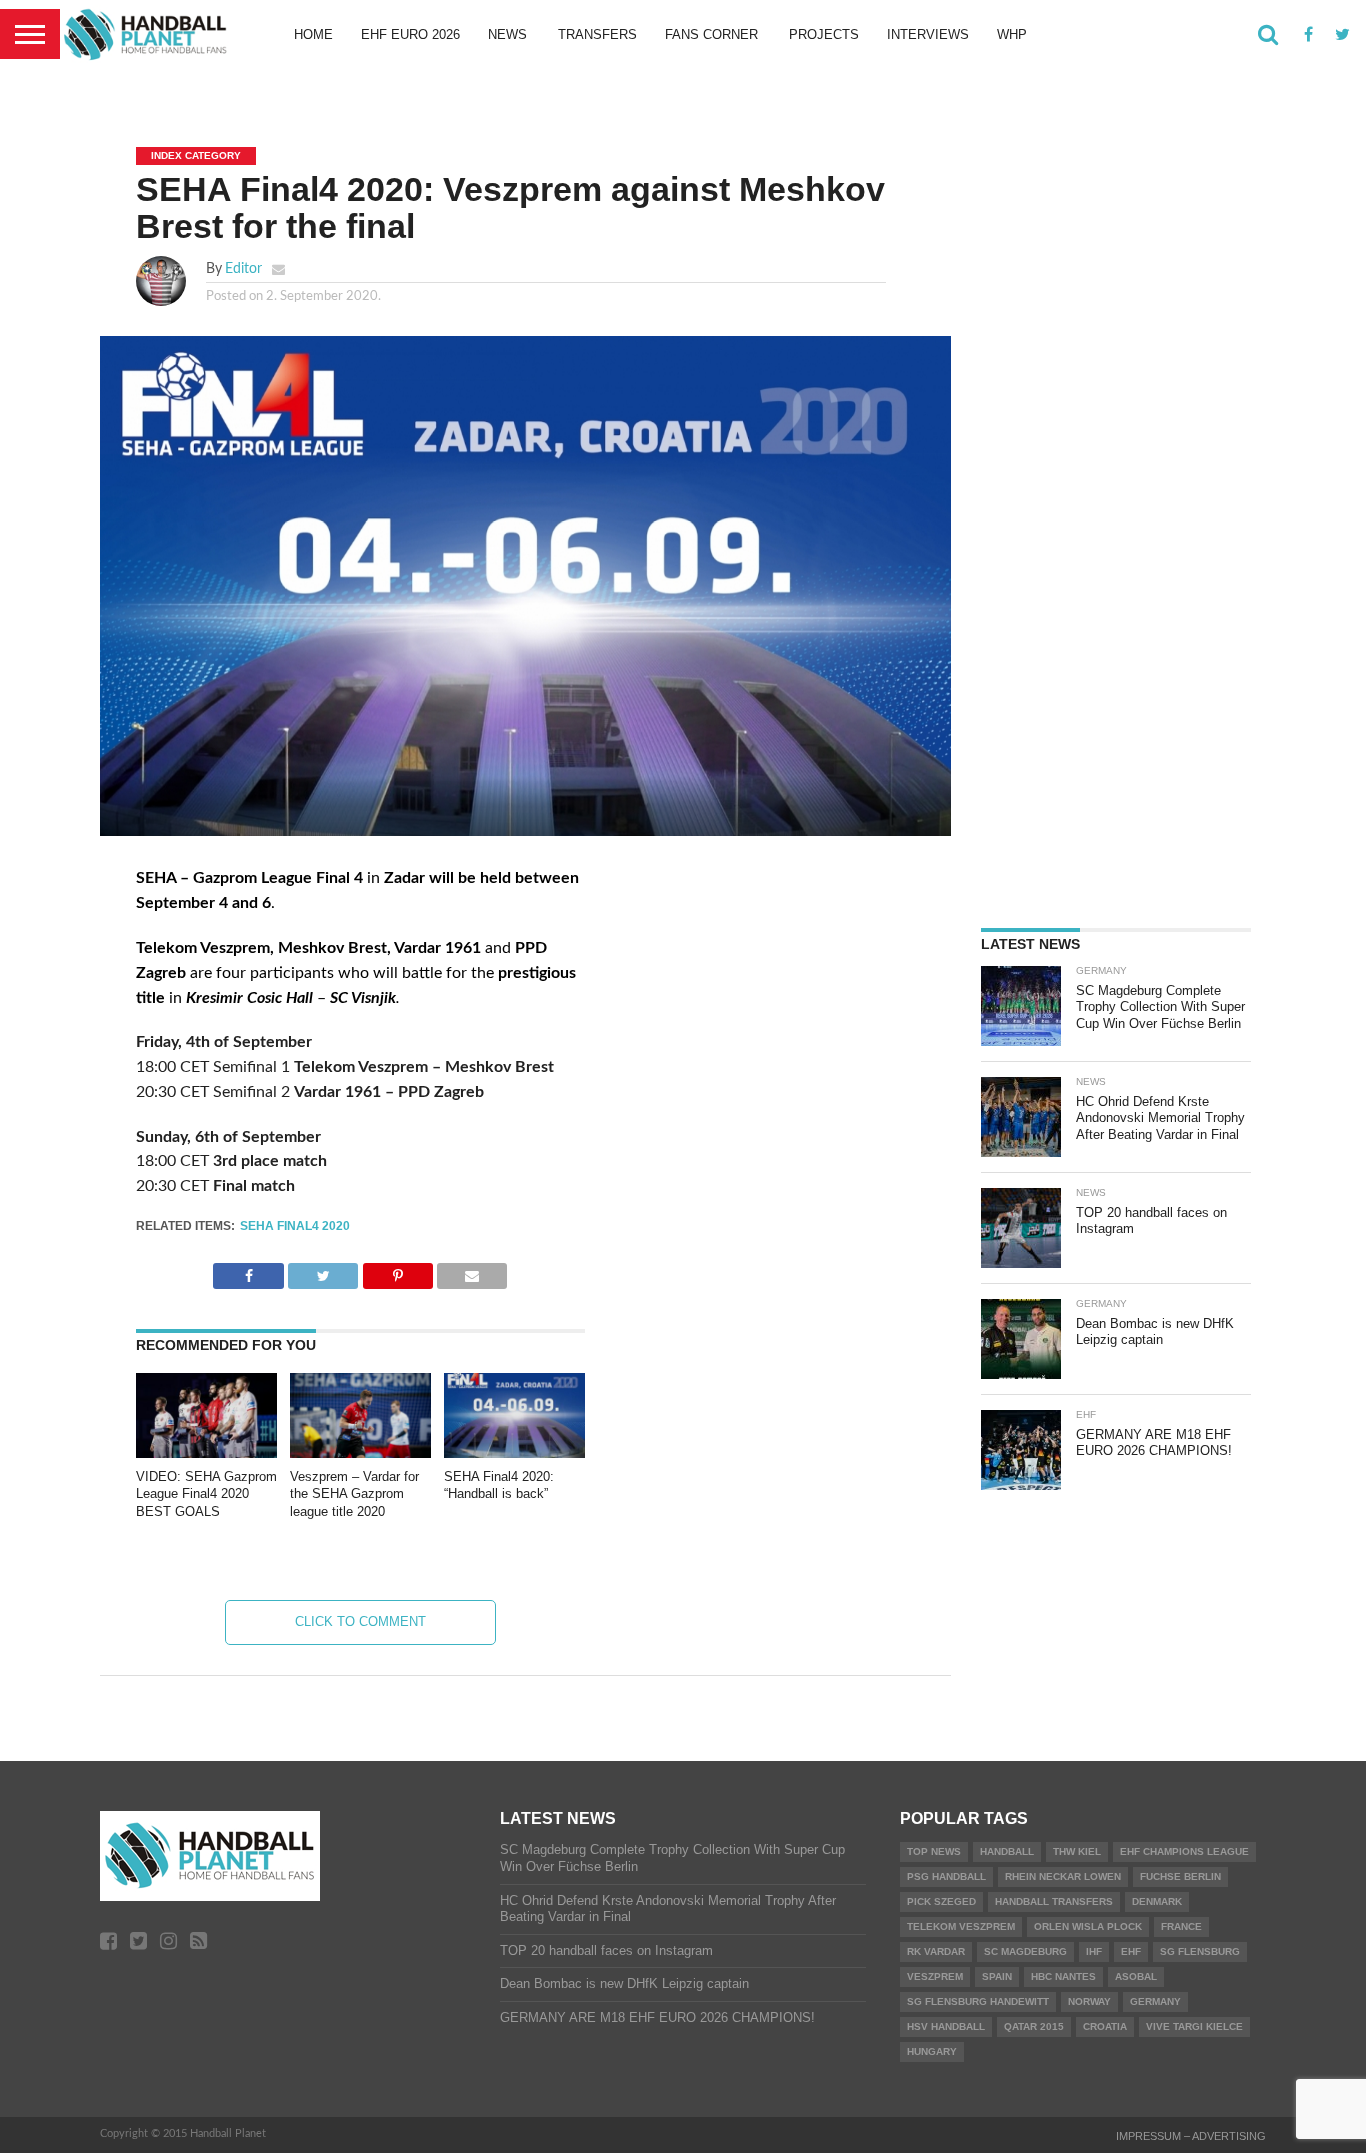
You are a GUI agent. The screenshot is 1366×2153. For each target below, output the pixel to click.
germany (1155, 2001)
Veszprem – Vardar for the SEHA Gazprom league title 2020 (354, 1494)
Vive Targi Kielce (1194, 2026)
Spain (997, 1976)
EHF (1131, 1951)
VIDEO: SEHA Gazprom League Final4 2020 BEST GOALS (206, 1494)
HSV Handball (946, 2026)
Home (313, 34)
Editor (243, 268)
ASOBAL (1136, 1976)
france (1181, 1926)
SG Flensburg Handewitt (978, 2001)
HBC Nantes (1063, 1976)
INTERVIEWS (928, 34)
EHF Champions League (1184, 1851)
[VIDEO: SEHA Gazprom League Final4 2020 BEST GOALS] (206, 1453)
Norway (1089, 2001)
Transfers (597, 34)
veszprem (935, 1976)
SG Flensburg (1200, 1951)
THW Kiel (1077, 1851)
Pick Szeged (941, 1901)
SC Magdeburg (1025, 1951)
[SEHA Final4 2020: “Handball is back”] (514, 1453)
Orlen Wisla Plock (1088, 1926)
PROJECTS (824, 34)
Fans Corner (711, 34)
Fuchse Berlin (1180, 1876)
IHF (1094, 1951)
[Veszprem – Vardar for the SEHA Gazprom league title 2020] (360, 1453)
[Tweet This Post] (323, 1271)
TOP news (934, 1851)
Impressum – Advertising (1191, 2136)
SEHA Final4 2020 (295, 1226)
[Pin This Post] (397, 1271)
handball (1007, 1851)
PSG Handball (946, 1876)
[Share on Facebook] (248, 1271)
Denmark (1157, 1901)
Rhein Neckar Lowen (1063, 1876)
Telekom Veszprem (961, 1926)
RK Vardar (936, 1951)
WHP (1012, 34)
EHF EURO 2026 (410, 34)
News (507, 34)
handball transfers (1054, 1901)
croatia (1105, 2026)
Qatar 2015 (1034, 2026)
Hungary (932, 2051)
